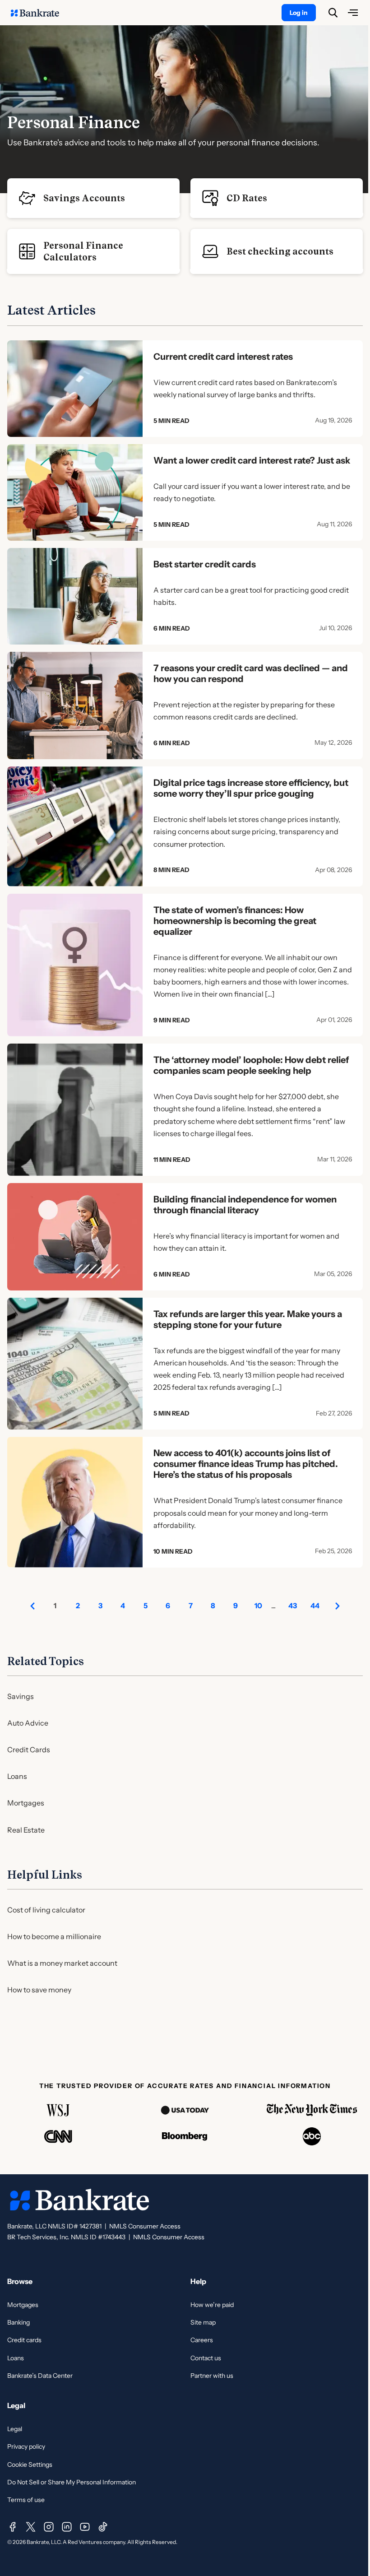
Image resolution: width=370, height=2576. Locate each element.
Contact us (206, 2358)
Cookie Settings (30, 2465)
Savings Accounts (84, 198)
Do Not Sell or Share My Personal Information (72, 2482)
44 (315, 1606)
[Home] (40, 13)
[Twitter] (31, 2527)
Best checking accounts (280, 251)
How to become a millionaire (54, 1936)
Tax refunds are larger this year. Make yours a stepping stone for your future (248, 1319)
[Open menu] (353, 13)
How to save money (39, 1990)
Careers (202, 2340)
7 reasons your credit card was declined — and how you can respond (251, 673)
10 (258, 1606)
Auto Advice (28, 1723)
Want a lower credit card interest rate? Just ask (252, 460)
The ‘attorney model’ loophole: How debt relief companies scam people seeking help (251, 1065)
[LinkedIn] (67, 2527)
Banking (18, 2322)
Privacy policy (26, 2446)
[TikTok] (103, 2527)
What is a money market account (62, 1963)
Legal (15, 2429)
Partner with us (212, 2376)
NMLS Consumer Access (145, 2226)
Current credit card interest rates (223, 357)
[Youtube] (85, 2527)
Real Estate (26, 1830)
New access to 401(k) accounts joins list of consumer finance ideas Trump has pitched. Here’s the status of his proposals (246, 1464)
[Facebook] (13, 2527)
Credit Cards (29, 1750)
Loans (17, 1776)
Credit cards (24, 2340)
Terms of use (26, 2500)
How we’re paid (212, 2305)
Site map (203, 2322)
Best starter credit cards (205, 564)
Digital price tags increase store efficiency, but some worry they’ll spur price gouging (251, 788)
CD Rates (247, 198)
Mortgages (26, 1803)
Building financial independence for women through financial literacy (245, 1205)
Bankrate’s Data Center (40, 2376)
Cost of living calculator (46, 1910)
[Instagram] (49, 2527)
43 (293, 1606)
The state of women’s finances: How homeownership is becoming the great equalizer (235, 921)
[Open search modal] (333, 13)
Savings (21, 1696)
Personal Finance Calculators (83, 251)
